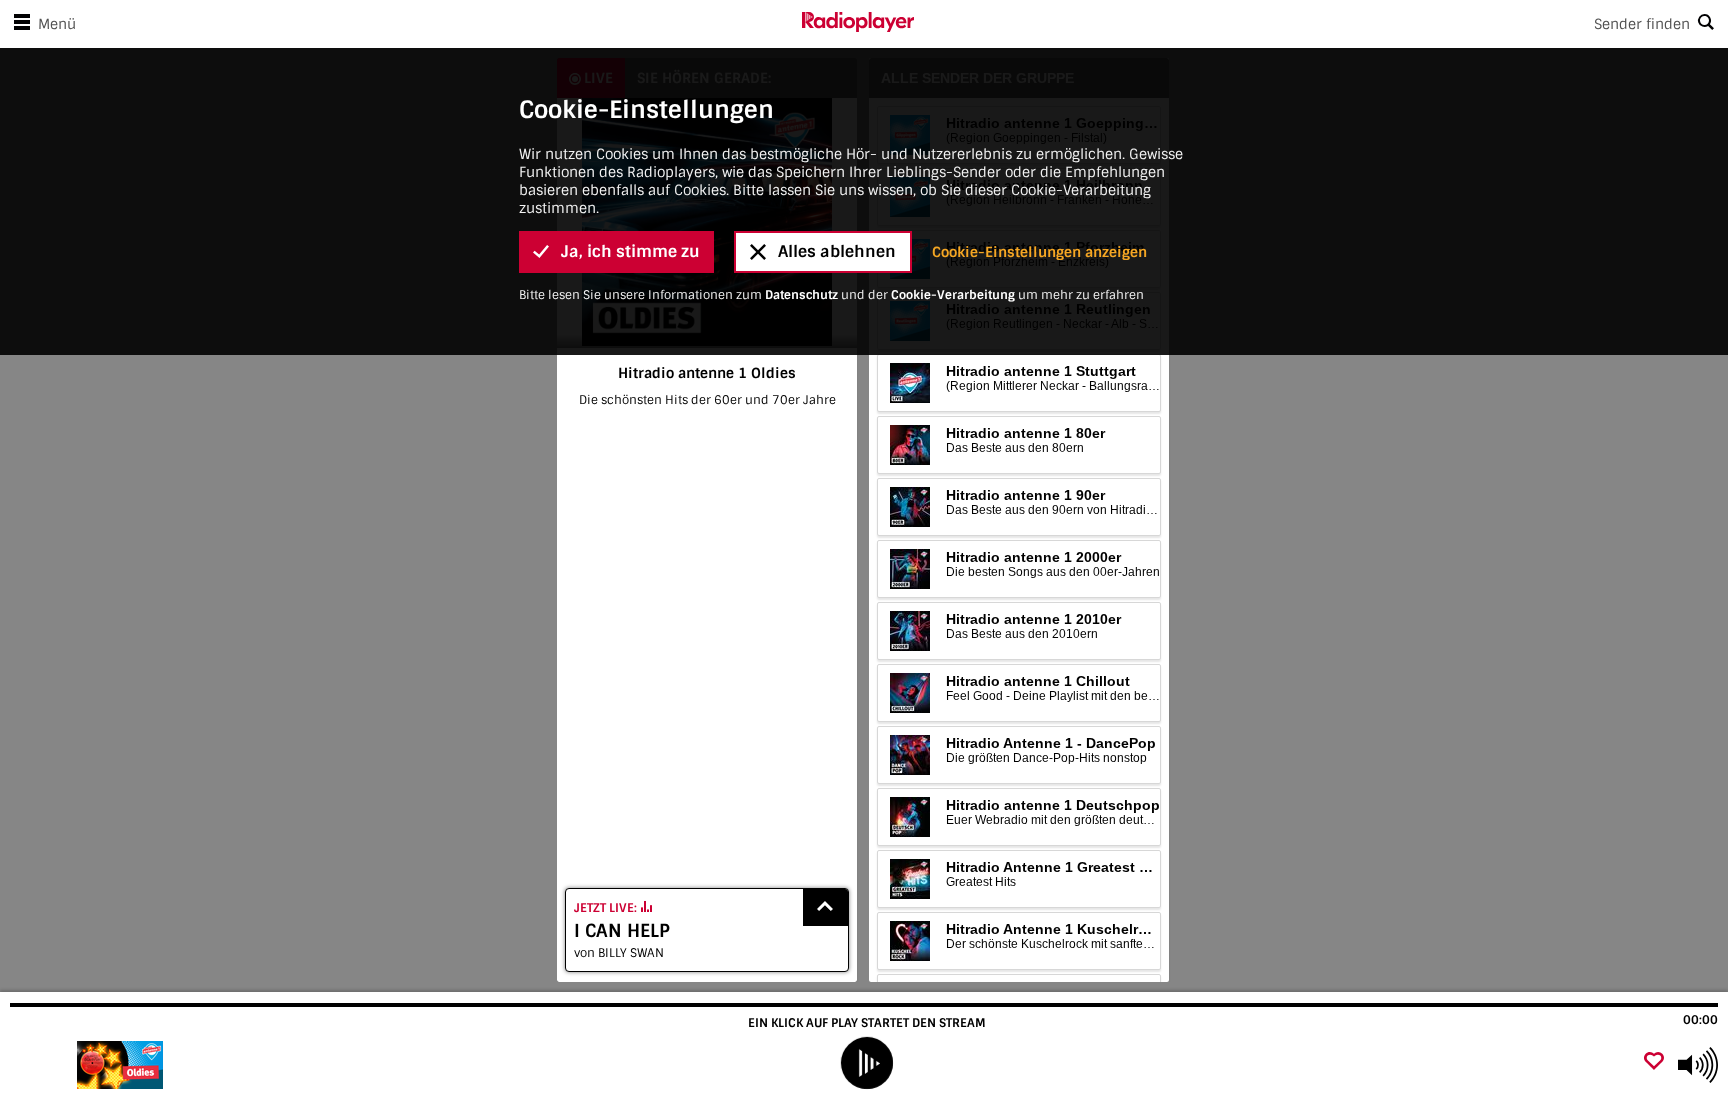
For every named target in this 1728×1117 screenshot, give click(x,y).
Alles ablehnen (837, 251)
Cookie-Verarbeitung (953, 295)
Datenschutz (801, 295)
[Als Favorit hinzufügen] (1654, 1062)
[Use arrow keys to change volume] (1698, 1065)
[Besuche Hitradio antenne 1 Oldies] (122, 1065)
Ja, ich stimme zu (630, 251)
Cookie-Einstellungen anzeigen (1039, 252)
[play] (867, 1063)
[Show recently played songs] (826, 907)
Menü (57, 24)
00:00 (1700, 1020)
